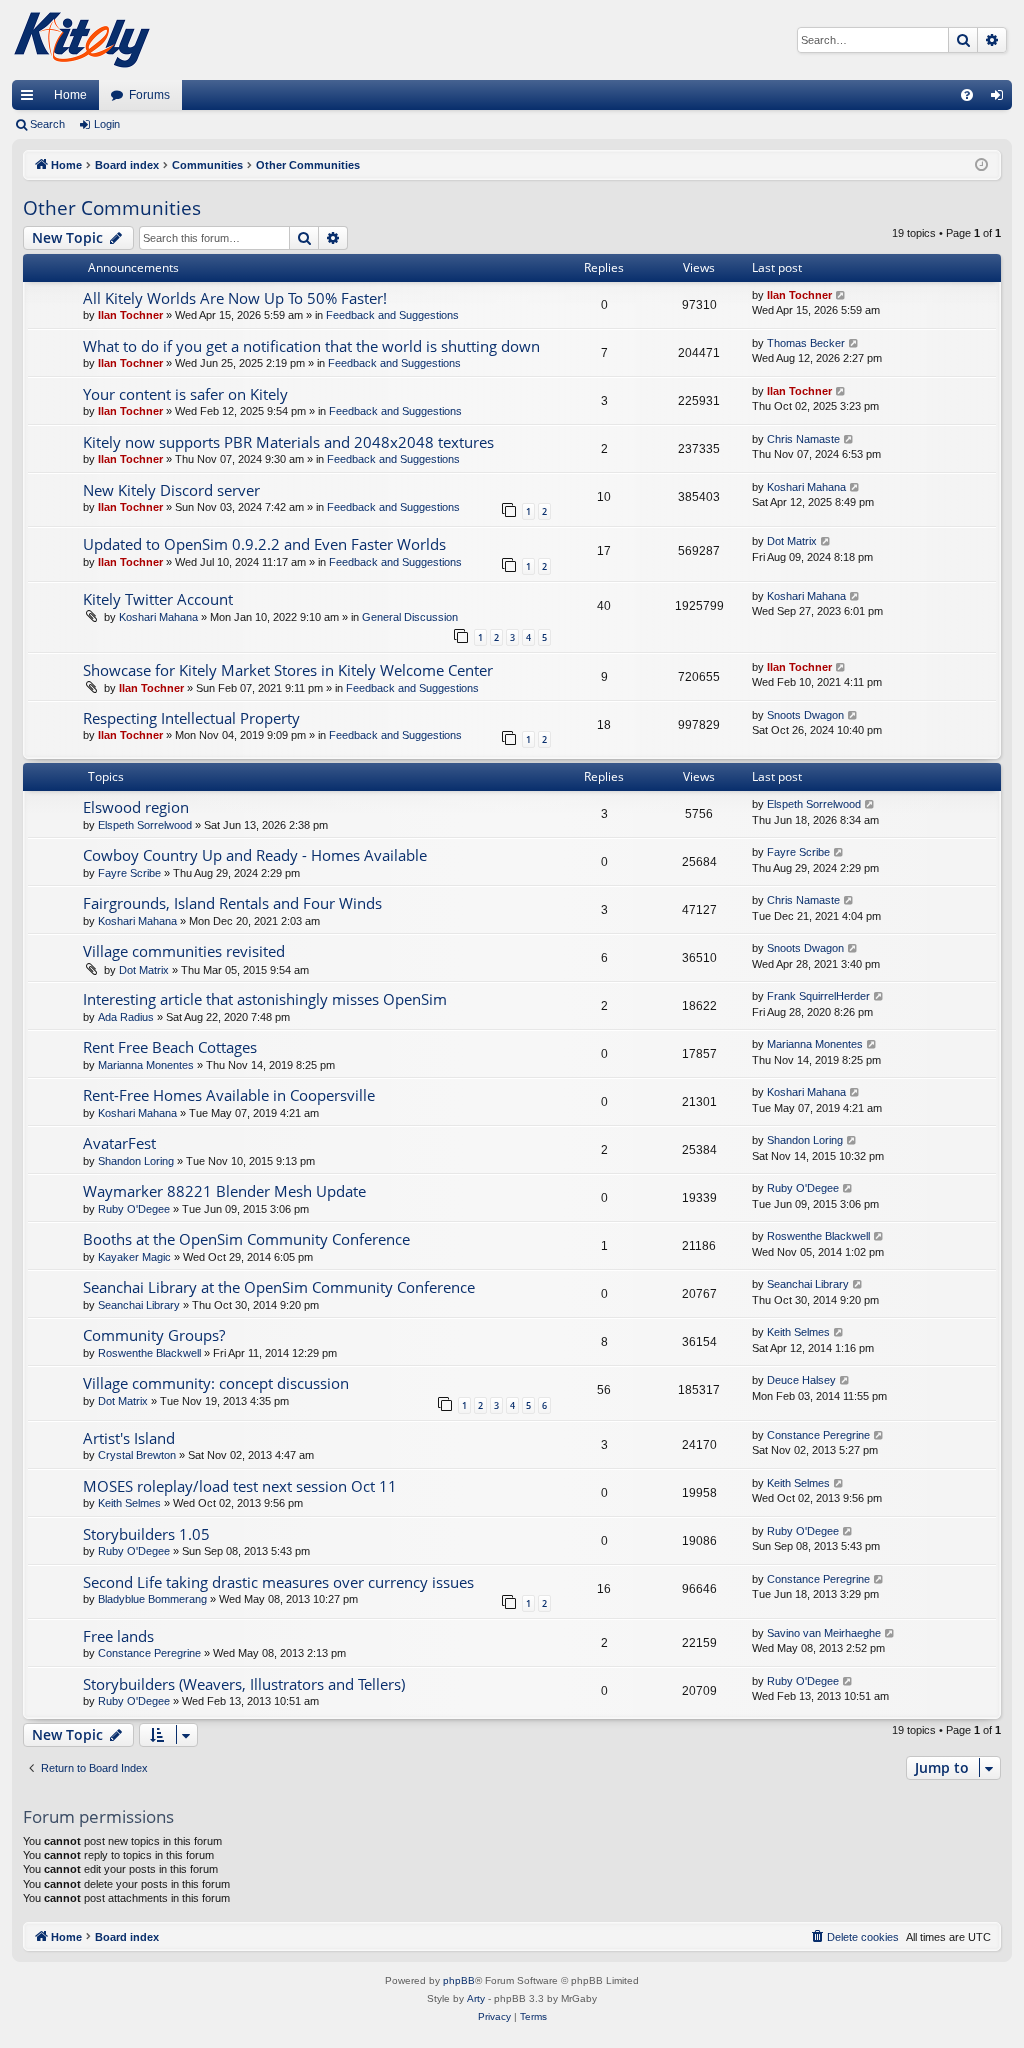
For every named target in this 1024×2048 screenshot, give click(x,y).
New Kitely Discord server (171, 490)
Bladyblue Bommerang (152, 1599)
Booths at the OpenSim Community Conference (246, 1239)
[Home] (82, 40)
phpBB (459, 1980)
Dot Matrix (792, 541)
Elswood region (136, 807)
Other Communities (112, 208)
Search (47, 124)
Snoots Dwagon (805, 715)
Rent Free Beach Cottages (170, 1047)
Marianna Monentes (146, 1065)
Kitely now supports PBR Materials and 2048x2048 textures (288, 442)
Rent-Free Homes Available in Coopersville (229, 1095)
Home (70, 95)
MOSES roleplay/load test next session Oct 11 (240, 1486)
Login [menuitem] (1001, 99)
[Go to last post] (841, 295)
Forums (149, 95)
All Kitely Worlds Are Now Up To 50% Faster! (235, 298)
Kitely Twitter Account (158, 599)
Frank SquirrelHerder (818, 996)
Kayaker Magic (134, 1257)
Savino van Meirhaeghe (824, 1633)
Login (107, 124)
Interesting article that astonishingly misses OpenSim (265, 999)
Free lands (118, 1636)
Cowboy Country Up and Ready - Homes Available (255, 855)
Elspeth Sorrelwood (145, 825)
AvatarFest (119, 1143)
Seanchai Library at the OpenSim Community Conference (279, 1287)
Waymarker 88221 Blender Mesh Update (224, 1191)
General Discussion (410, 617)
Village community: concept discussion (216, 1383)
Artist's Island (129, 1438)
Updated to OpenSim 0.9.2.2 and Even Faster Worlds (264, 544)
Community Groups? (154, 1335)
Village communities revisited (184, 951)
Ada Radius (126, 1017)
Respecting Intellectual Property (191, 718)
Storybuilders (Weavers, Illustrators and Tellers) (244, 1684)
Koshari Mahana (806, 487)
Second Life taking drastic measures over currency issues (278, 1582)
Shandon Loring (136, 1161)
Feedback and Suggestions (392, 315)
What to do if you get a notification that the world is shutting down (311, 346)
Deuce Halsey (801, 1380)
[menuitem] (967, 95)
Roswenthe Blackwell (818, 1236)
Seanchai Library (139, 1305)
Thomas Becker (806, 343)
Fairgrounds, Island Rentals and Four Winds (232, 903)
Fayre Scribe (129, 873)
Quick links (31, 99)
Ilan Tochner (130, 315)
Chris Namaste (803, 439)
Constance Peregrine (818, 1435)
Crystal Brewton (137, 1455)
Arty (476, 1998)
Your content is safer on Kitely (185, 394)
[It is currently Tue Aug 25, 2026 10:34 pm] (981, 165)
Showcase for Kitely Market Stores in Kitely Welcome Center (288, 670)
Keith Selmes (798, 1332)
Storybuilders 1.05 (146, 1534)
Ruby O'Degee (134, 1209)
